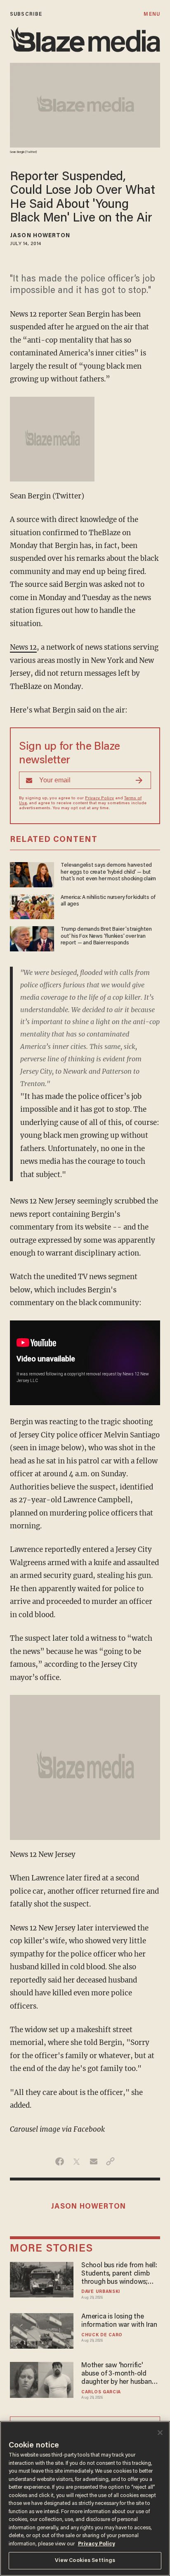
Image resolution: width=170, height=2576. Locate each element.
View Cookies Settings (85, 2561)
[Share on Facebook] (60, 2161)
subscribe (26, 14)
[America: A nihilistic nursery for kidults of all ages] (32, 906)
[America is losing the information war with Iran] (42, 2330)
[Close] (160, 2433)
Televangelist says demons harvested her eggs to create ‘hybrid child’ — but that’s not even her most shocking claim (108, 872)
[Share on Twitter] (77, 2161)
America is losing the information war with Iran (119, 2321)
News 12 (23, 647)
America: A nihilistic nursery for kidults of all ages (108, 901)
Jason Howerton (40, 236)
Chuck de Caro (102, 2335)
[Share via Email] (93, 2161)
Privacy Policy (99, 798)
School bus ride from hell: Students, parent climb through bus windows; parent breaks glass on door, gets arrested (119, 2274)
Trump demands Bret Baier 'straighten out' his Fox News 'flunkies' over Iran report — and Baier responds (106, 936)
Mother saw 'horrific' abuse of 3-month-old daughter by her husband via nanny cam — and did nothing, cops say (118, 2374)
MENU (152, 14)
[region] (85, 2499)
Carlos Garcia (101, 2392)
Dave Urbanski (101, 2292)
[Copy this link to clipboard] (110, 2161)
